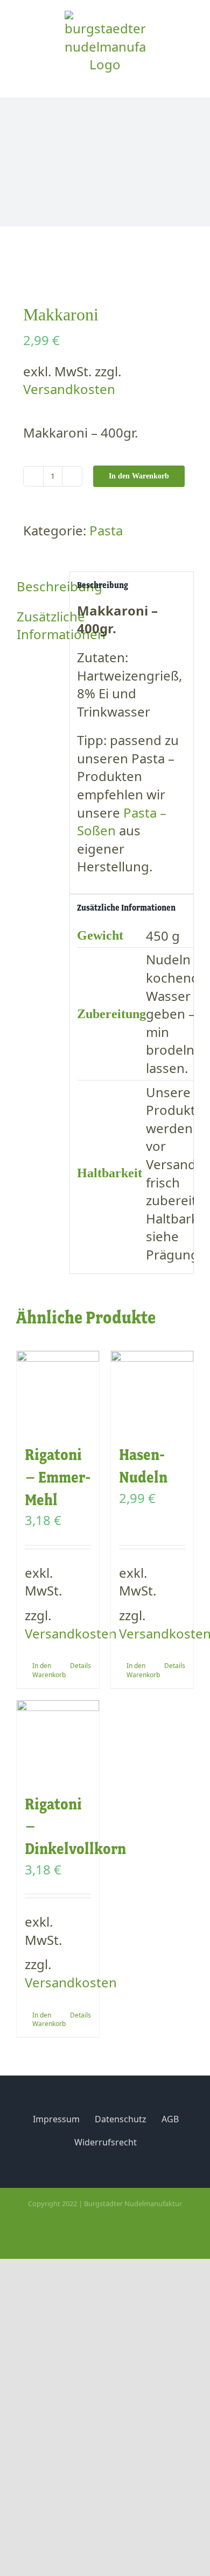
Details (80, 1666)
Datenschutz (121, 2119)
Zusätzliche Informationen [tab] (40, 625)
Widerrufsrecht (106, 2142)
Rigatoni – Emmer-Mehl (58, 1477)
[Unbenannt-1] (105, 268)
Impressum (56, 2119)
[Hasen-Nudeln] (152, 1392)
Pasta (106, 530)
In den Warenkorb (139, 476)
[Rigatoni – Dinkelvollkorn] (58, 1741)
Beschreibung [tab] (40, 586)
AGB (170, 2119)
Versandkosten (69, 389)
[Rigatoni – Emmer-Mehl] (58, 1392)
